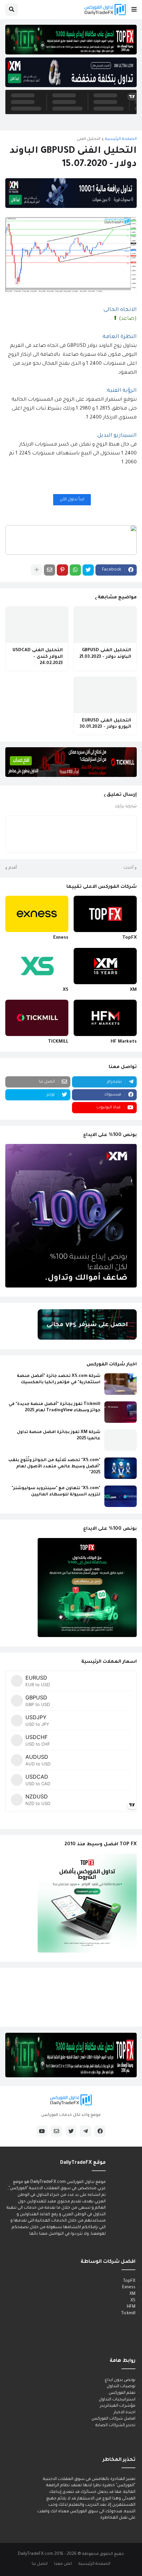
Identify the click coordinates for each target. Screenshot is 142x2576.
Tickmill (128, 2314)
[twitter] (71, 2131)
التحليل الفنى (89, 139)
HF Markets (124, 1042)
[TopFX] (105, 914)
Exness (61, 938)
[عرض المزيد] (37, 570)
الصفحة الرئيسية (121, 139)
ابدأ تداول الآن (72, 500)
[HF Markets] (105, 1018)
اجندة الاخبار (124, 2413)
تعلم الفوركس (122, 2393)
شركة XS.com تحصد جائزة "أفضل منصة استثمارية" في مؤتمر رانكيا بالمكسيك (59, 1379)
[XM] (105, 966)
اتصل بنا (40, 2564)
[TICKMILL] (37, 1018)
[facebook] (100, 2131)
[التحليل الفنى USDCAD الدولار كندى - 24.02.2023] (37, 625)
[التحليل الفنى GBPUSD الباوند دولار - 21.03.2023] (105, 625)
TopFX (129, 938)
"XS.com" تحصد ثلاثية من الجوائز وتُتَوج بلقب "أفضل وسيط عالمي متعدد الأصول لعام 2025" (54, 1466)
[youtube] (42, 2131)
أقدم (13, 868)
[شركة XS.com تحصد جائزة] (121, 1384)
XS (66, 990)
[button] (134, 10)
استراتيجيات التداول (117, 2400)
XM (133, 990)
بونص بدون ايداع (120, 2380)
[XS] (37, 966)
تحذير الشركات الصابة (115, 2425)
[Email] (50, 570)
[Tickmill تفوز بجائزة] (121, 1412)
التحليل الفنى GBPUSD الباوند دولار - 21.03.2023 (105, 654)
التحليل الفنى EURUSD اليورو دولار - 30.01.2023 (105, 724)
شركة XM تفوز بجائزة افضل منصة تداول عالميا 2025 (59, 1435)
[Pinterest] (62, 570)
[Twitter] (88, 570)
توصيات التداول (121, 2387)
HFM (131, 2307)
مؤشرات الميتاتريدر (118, 2406)
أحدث (128, 868)
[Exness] (37, 914)
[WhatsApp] (75, 570)
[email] (56, 2131)
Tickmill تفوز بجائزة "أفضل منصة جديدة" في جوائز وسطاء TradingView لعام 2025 (54, 1407)
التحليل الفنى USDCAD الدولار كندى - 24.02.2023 (38, 657)
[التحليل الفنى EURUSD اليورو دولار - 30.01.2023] (105, 695)
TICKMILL (58, 1042)
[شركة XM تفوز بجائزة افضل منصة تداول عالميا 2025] (121, 1440)
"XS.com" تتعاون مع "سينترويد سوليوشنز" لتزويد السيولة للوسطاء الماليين (56, 1491)
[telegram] (86, 2131)
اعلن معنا (63, 2564)
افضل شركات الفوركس (113, 2419)
